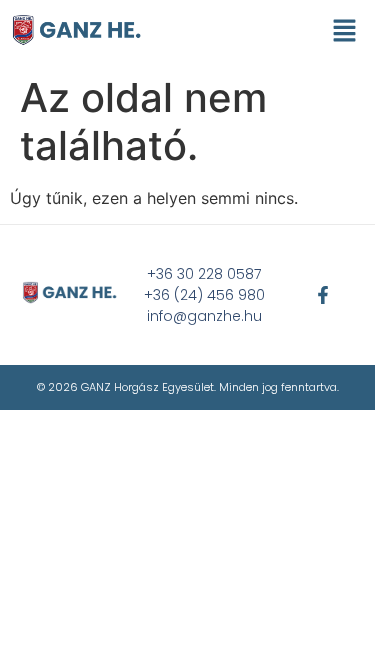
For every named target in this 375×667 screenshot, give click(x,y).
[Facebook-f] (323, 295)
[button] (345, 31)
